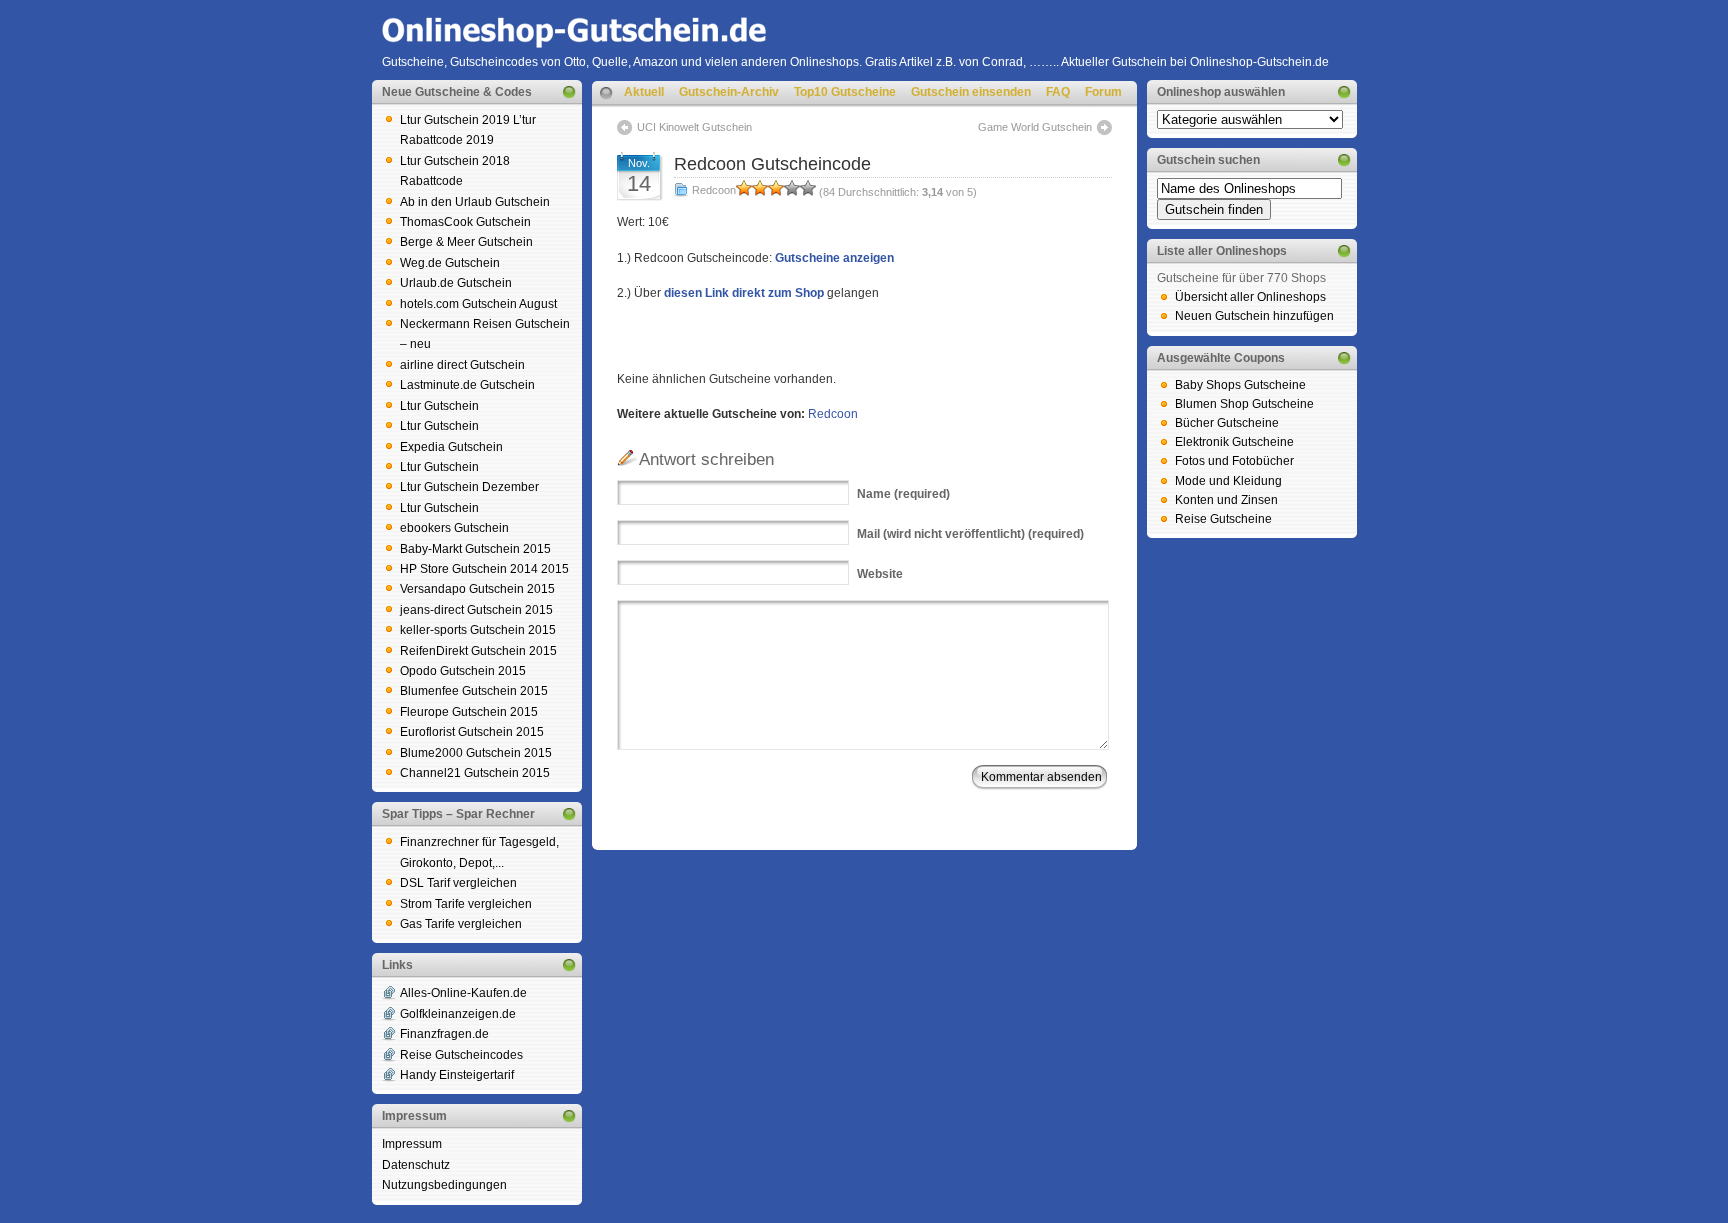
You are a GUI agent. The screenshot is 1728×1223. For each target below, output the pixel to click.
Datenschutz (416, 1165)
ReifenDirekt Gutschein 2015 (478, 651)
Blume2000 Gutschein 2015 (476, 753)
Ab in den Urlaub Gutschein (475, 202)
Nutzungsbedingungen (444, 1185)
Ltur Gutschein (439, 406)
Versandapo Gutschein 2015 (477, 589)
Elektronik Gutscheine (1234, 442)
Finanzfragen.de (444, 1034)
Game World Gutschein (1035, 127)
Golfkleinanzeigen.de (458, 1014)
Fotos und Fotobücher (1234, 461)
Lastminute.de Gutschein (467, 385)
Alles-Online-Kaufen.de (463, 993)
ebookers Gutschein (454, 528)
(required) (903, 494)
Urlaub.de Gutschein (456, 283)
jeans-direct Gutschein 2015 (476, 610)
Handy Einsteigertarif (457, 1075)
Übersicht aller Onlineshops (1250, 297)
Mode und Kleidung (1228, 481)
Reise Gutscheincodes (461, 1055)
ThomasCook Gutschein (465, 222)
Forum (1103, 92)
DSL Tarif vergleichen (458, 883)
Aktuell (644, 92)
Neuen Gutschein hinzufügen (1254, 316)
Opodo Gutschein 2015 (463, 671)
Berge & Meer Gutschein (466, 242)
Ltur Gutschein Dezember (469, 487)
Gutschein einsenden (971, 92)
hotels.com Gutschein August (478, 304)
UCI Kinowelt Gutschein (694, 127)
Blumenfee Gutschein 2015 (474, 691)
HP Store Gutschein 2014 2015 (484, 569)
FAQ (1058, 92)
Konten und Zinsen (1226, 500)
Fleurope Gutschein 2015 (469, 712)
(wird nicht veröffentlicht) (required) (970, 534)
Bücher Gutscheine (1227, 423)
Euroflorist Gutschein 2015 (472, 732)
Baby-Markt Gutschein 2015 (475, 549)
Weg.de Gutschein (450, 263)
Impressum (412, 1144)
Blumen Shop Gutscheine (1244, 404)
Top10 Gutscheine (845, 92)
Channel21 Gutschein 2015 (475, 773)
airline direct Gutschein (462, 365)
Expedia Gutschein (451, 447)
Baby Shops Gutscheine (1240, 385)
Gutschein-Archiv (729, 92)
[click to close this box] (569, 92)
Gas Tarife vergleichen (461, 924)
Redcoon (714, 190)
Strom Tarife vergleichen (466, 904)
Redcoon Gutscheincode (772, 164)
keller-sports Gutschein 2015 (478, 630)
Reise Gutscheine (1223, 519)
